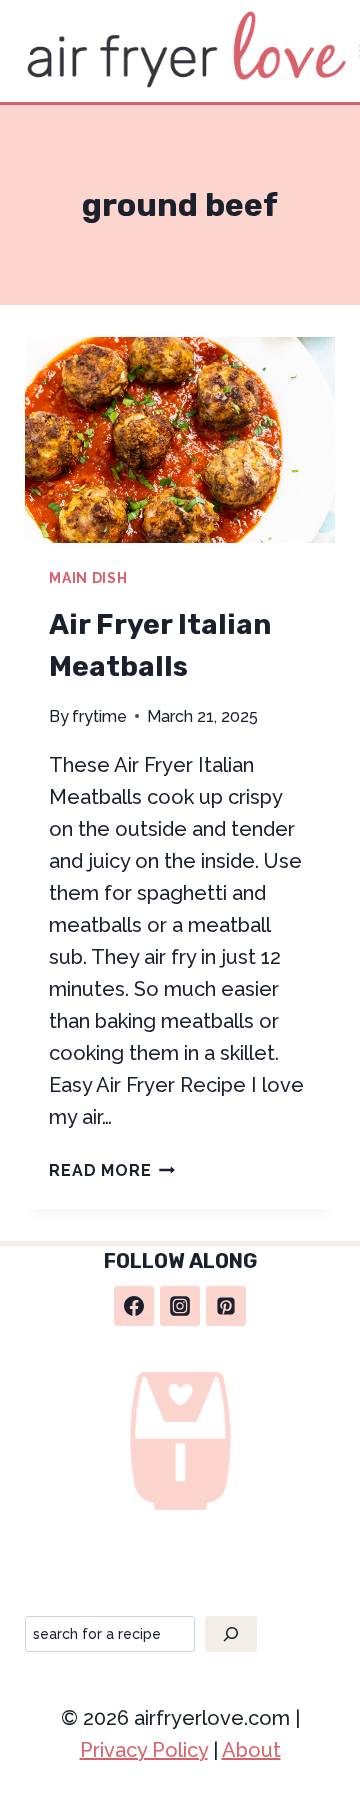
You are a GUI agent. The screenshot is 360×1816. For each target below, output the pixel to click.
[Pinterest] (226, 1306)
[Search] (231, 1634)
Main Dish (88, 578)
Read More (112, 1170)
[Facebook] (134, 1306)
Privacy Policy (144, 1750)
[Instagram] (180, 1306)
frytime (99, 716)
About (251, 1750)
